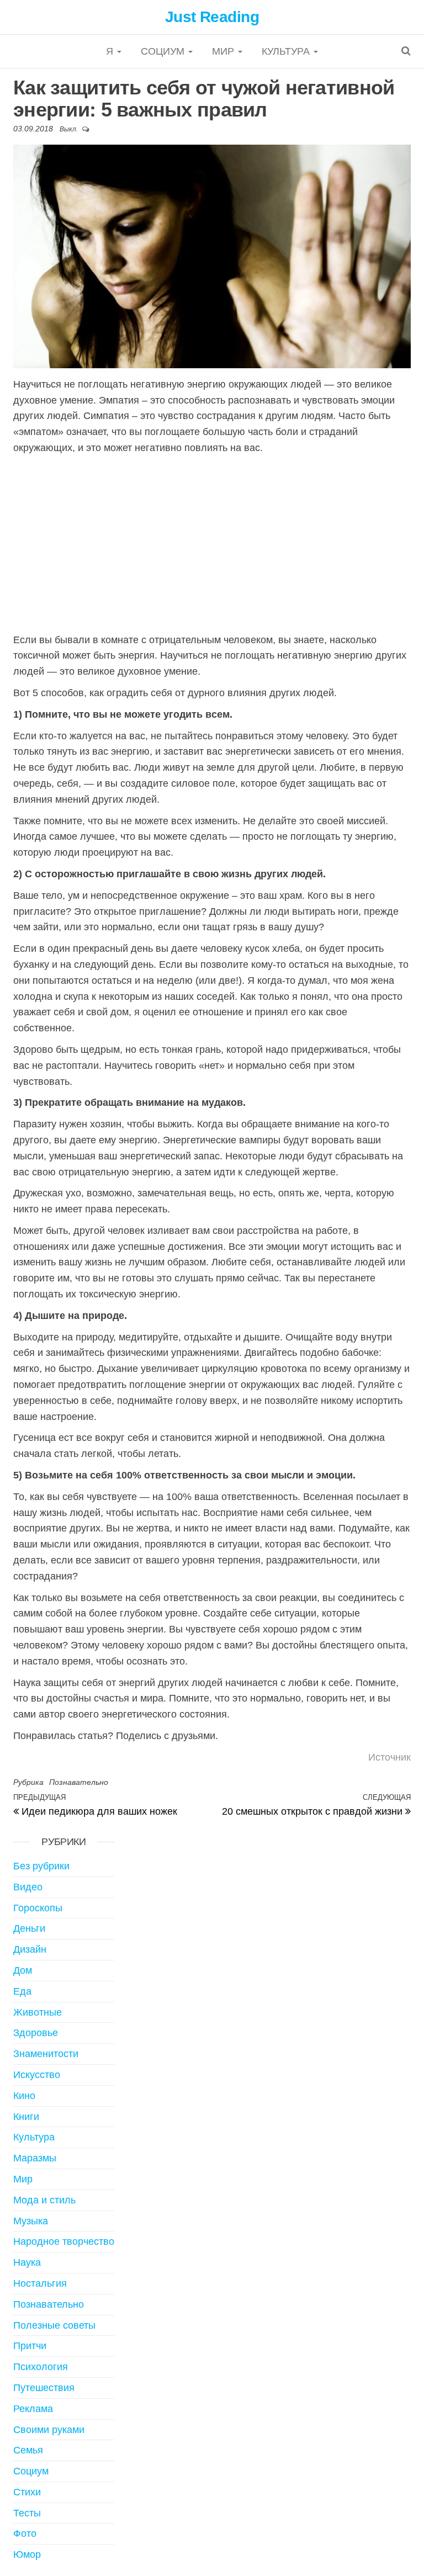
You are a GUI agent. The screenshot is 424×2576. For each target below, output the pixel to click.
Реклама (33, 2409)
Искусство (37, 2075)
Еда (22, 1991)
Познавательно (79, 1782)
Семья (28, 2450)
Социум (164, 51)
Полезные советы (54, 2325)
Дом (23, 1970)
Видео (28, 1887)
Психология (41, 2367)
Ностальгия (40, 2283)
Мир (224, 51)
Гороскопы (38, 1908)
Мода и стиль (44, 2200)
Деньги (29, 1928)
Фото (25, 2533)
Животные (38, 2012)
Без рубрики (41, 1866)
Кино (24, 2096)
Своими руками (49, 2430)
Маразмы (35, 2158)
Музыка (31, 2221)
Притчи (30, 2346)
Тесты (27, 2513)
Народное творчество (64, 2241)
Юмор (27, 2554)
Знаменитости (46, 2054)
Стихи (27, 2492)
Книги (26, 2117)
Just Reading (212, 17)
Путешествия (44, 2388)
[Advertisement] (212, 544)
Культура (287, 51)
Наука (27, 2262)
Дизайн (30, 1949)
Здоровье (36, 2033)
